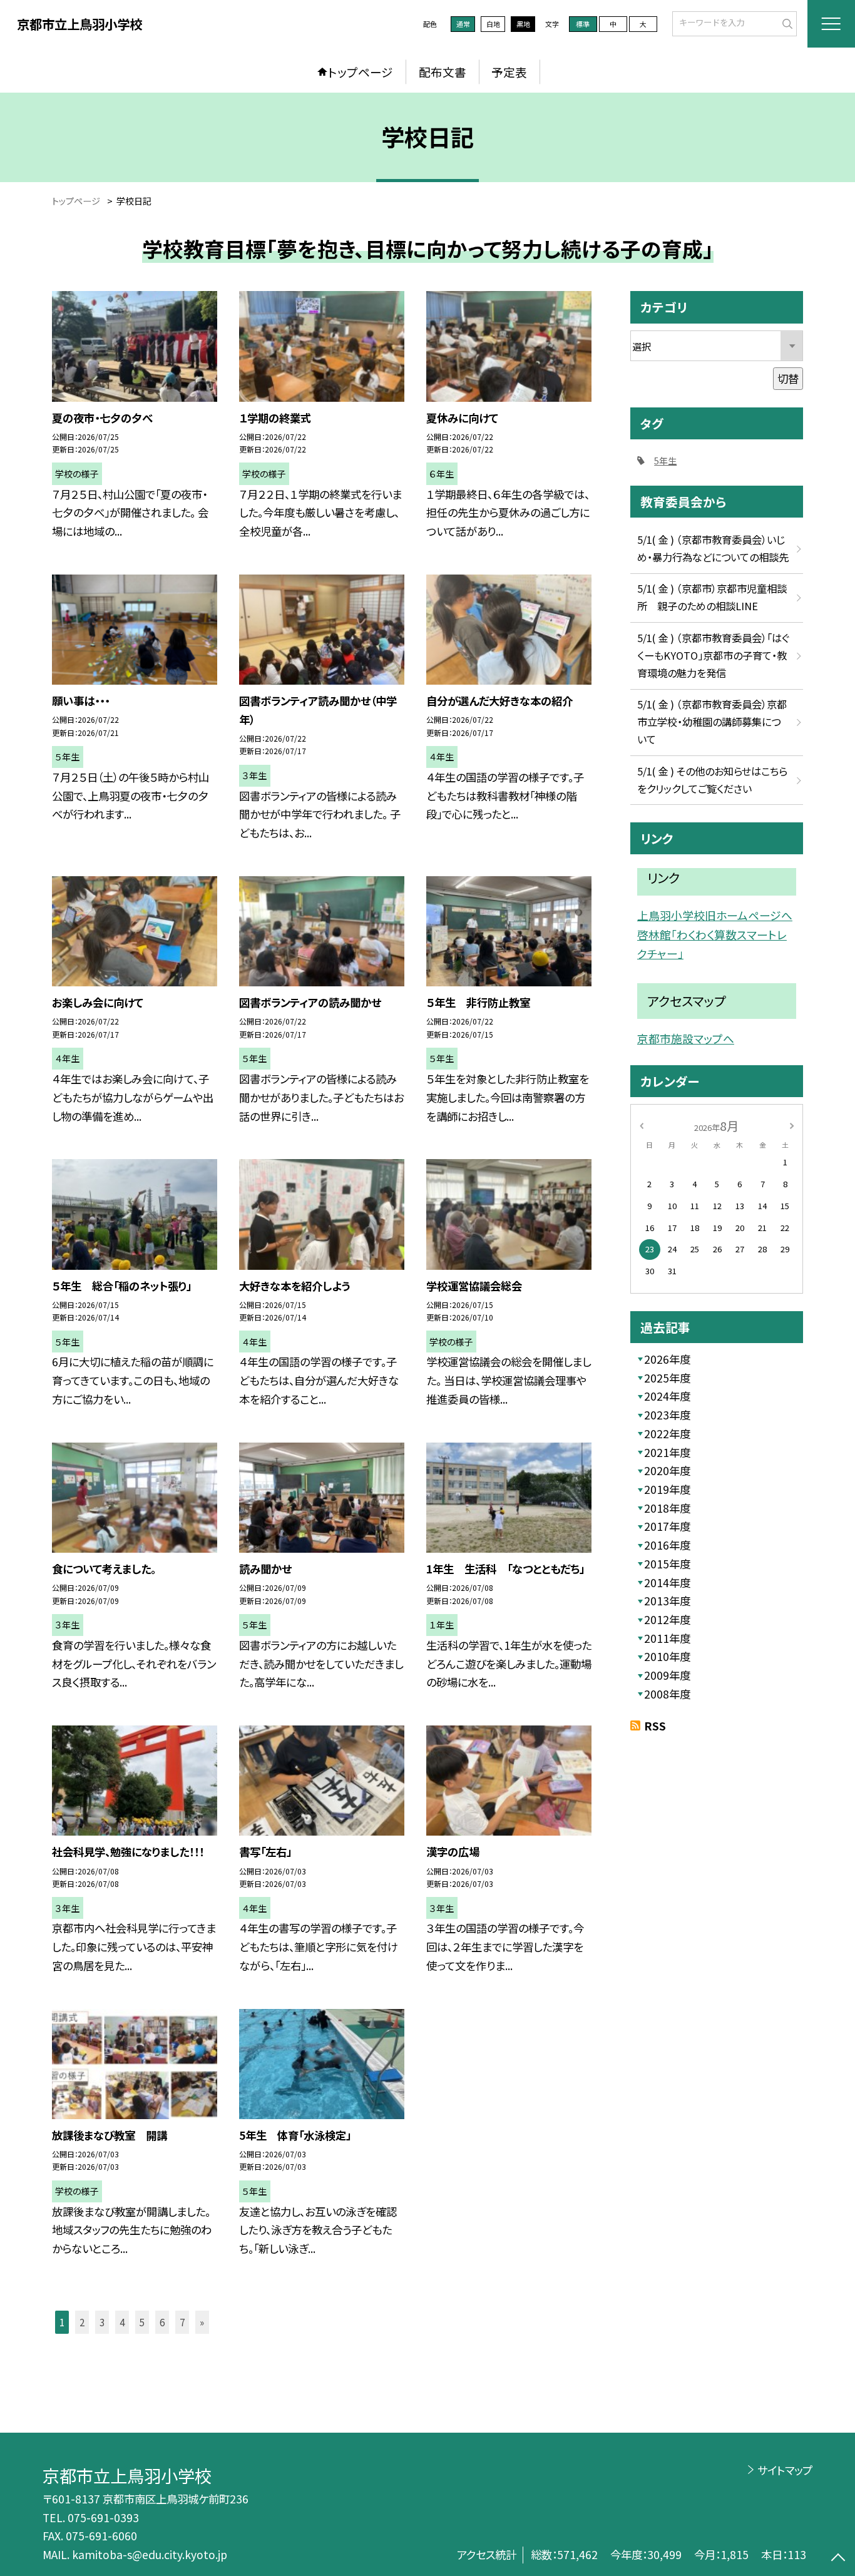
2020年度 (667, 1470)
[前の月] (642, 1125)
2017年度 (667, 1526)
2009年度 (667, 1675)
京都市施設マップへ (686, 1038)
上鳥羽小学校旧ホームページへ (715, 915)
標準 (583, 24)
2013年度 (667, 1601)
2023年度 (667, 1415)
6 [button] (162, 2322)
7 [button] (182, 2322)
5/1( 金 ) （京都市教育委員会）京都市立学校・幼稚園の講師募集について (712, 722)
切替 (788, 378)
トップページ (361, 72)
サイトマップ (785, 2470)
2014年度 (667, 1582)
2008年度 (667, 1694)
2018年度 (667, 1508)
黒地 (523, 24)
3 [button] (102, 2322)
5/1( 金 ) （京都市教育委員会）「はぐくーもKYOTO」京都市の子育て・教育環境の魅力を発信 (713, 655)
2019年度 (667, 1489)
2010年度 (667, 1656)
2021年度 (667, 1452)
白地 (493, 24)
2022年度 (667, 1434)
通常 (463, 24)
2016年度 (667, 1545)
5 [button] (142, 2322)
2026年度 (667, 1359)
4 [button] (122, 2322)
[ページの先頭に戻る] (838, 2559)
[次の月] (792, 1125)
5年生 (665, 461)
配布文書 (443, 72)
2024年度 (667, 1396)
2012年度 (667, 1619)
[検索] (786, 23)
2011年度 (667, 1638)
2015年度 (667, 1564)
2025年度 (667, 1378)
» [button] (202, 2322)
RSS (655, 1726)
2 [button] (82, 2322)
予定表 (509, 72)
